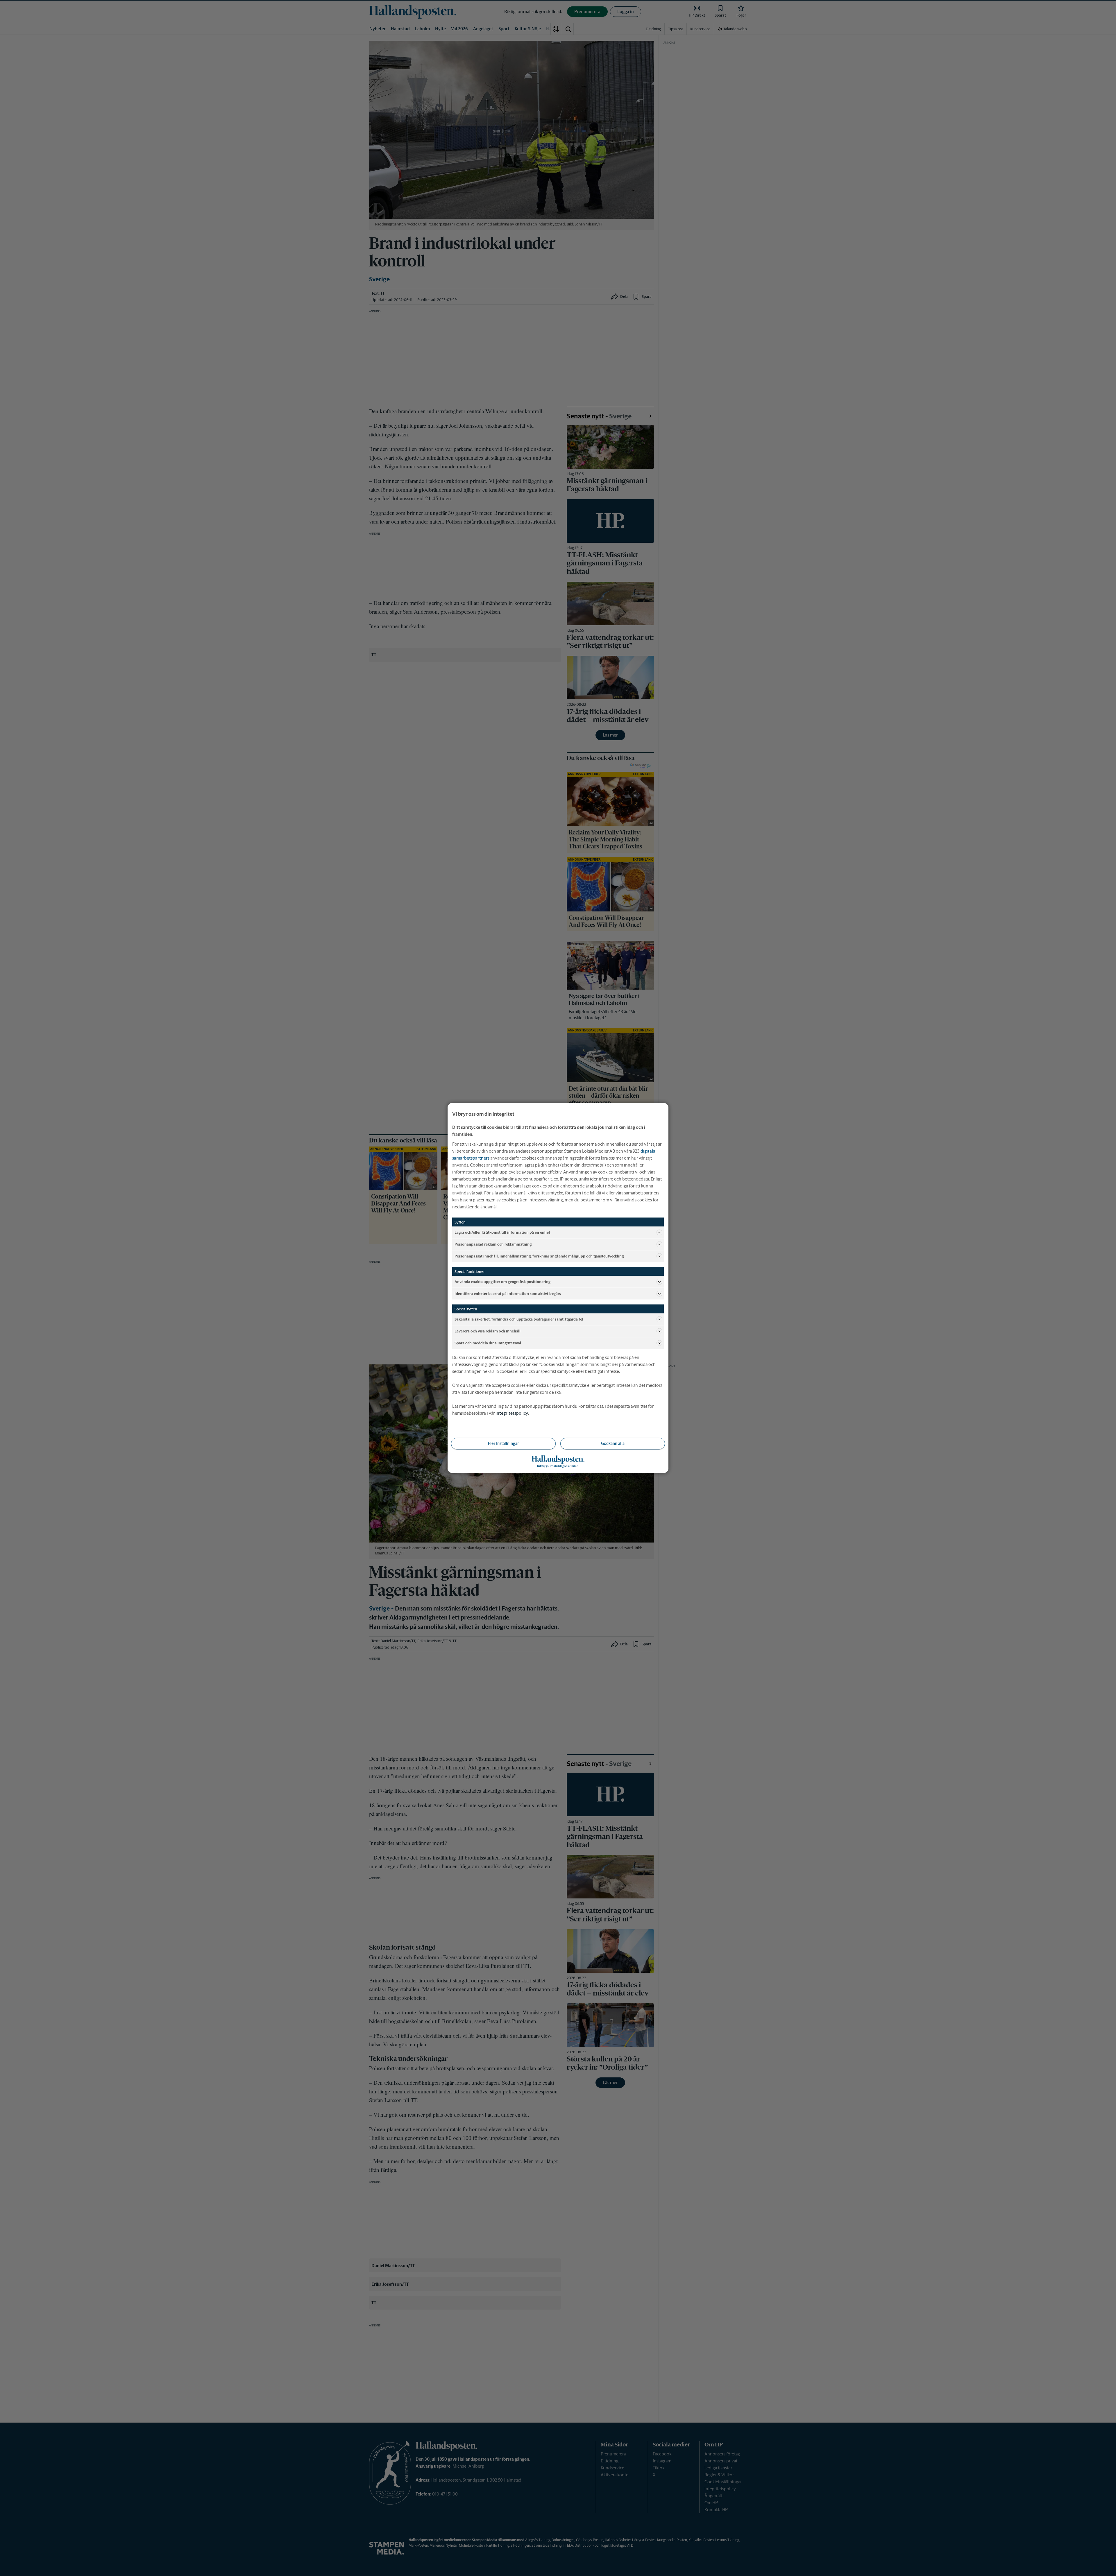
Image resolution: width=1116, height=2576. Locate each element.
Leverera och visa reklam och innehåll (488, 1331)
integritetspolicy (512, 1413)
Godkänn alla (613, 1443)
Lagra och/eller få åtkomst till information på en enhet (502, 1232)
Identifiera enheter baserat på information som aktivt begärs (508, 1293)
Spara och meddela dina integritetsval (488, 1343)
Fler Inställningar (503, 1443)
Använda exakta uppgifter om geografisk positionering (502, 1281)
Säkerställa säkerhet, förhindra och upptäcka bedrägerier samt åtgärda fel (519, 1319)
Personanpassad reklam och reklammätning (493, 1244)
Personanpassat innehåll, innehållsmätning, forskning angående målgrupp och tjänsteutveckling (539, 1256)
